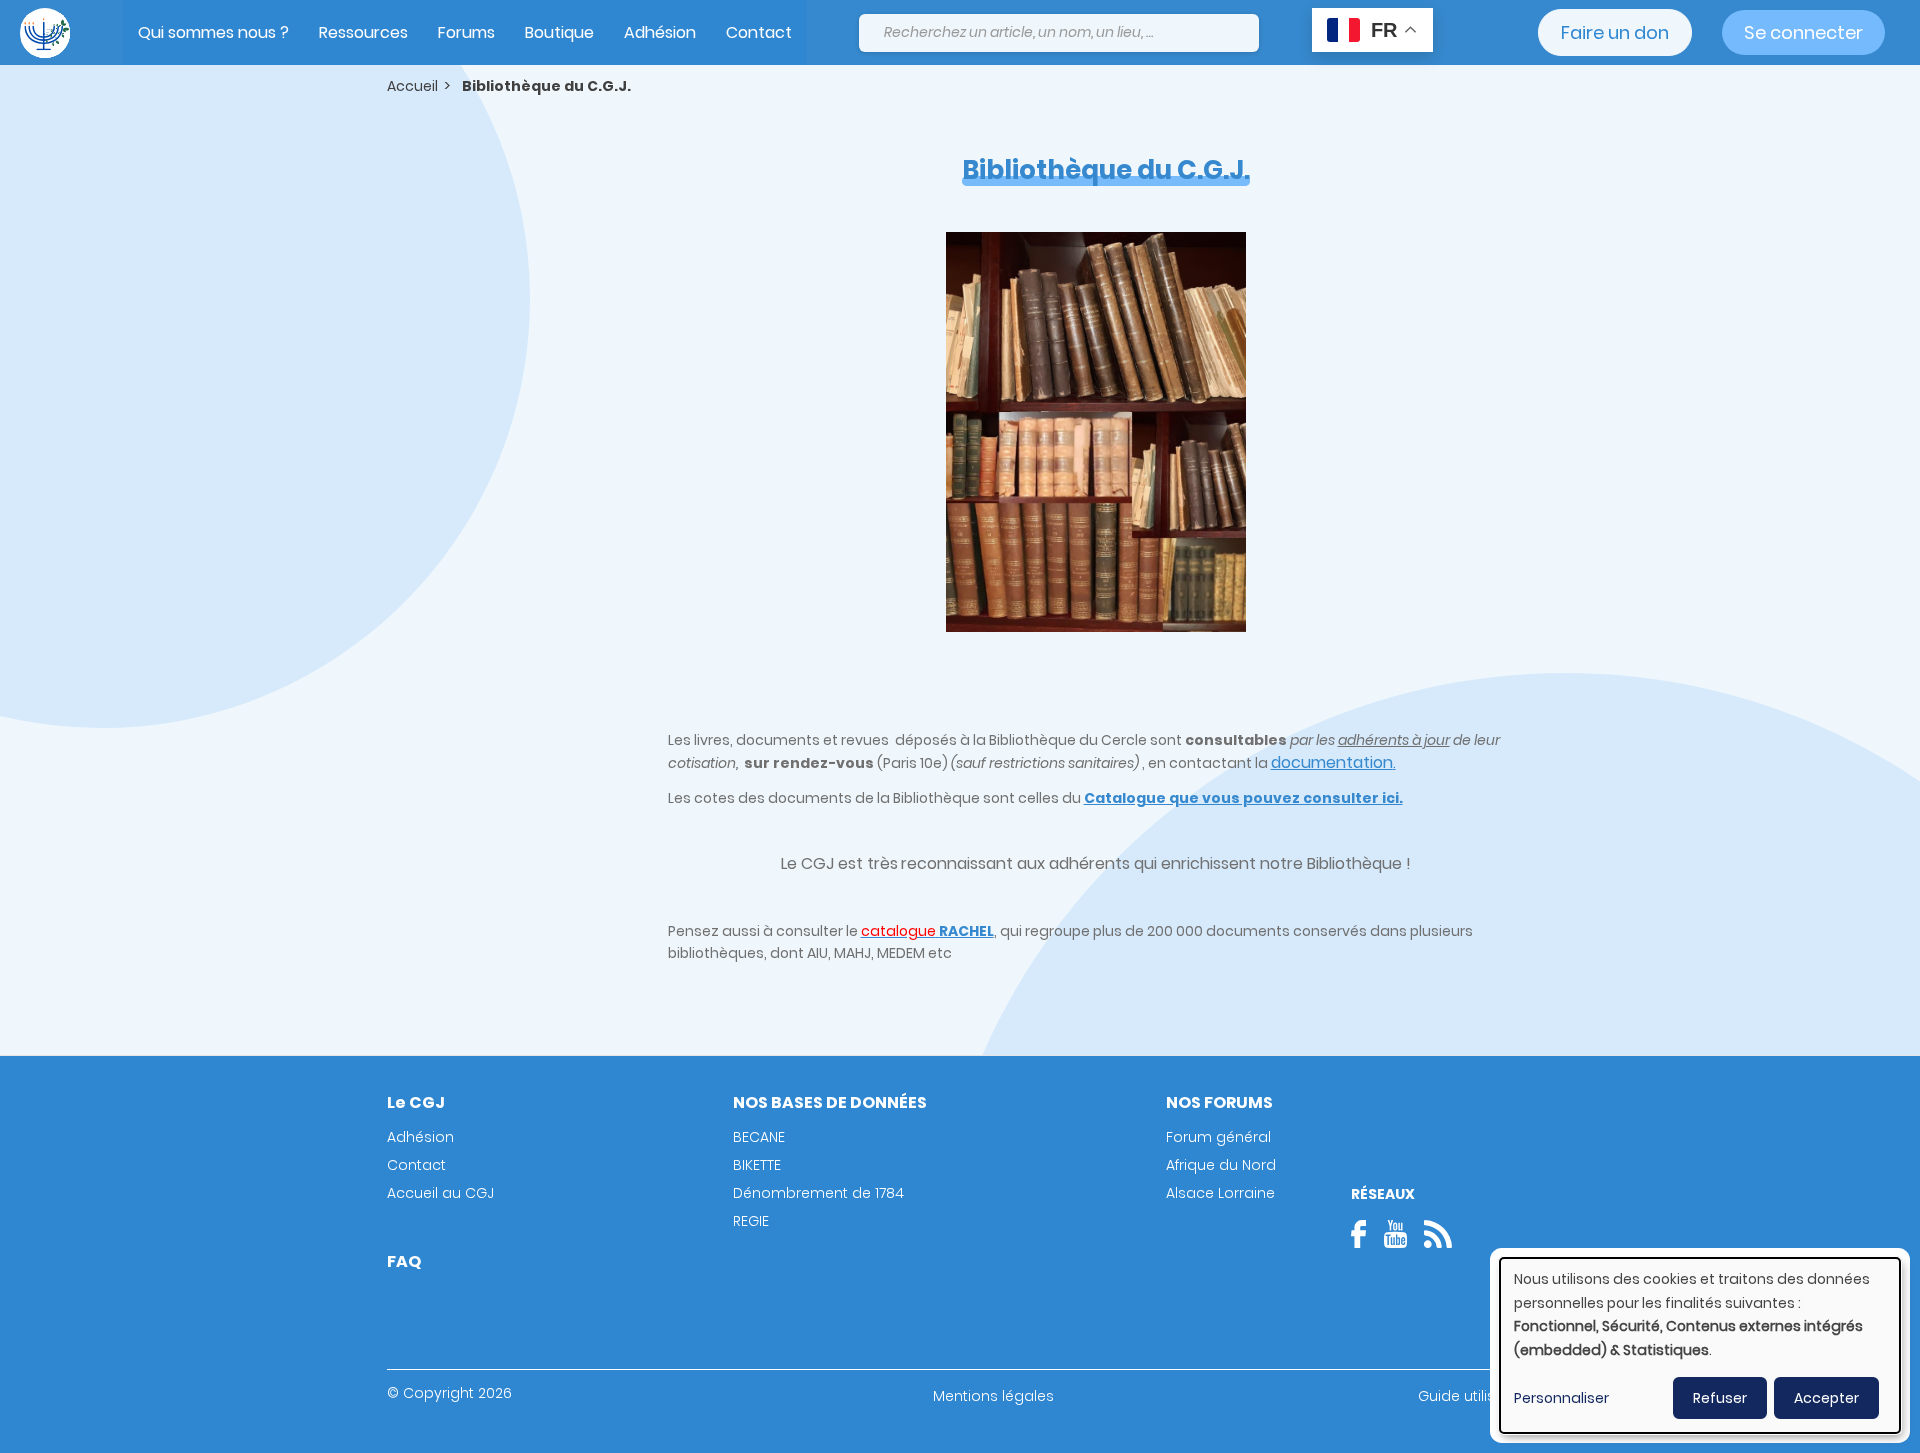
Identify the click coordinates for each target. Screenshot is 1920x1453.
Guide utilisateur (1475, 1396)
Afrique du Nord (1221, 1165)
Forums (466, 32)
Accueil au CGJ (440, 1193)
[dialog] (1700, 1345)
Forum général (1218, 1137)
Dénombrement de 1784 (818, 1193)
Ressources (363, 32)
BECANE (759, 1137)
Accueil (412, 86)
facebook (1365, 1234)
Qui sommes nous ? (213, 32)
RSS (1438, 1234)
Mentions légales (993, 1396)
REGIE (751, 1221)
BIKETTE (757, 1165)
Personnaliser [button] (1561, 1398)
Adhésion (660, 32)
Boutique (559, 32)
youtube (1395, 1234)
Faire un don (1615, 32)
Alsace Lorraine (1220, 1193)
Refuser (1720, 1398)
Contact (759, 32)
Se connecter (1803, 32)
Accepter (1826, 1398)
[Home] (45, 33)
